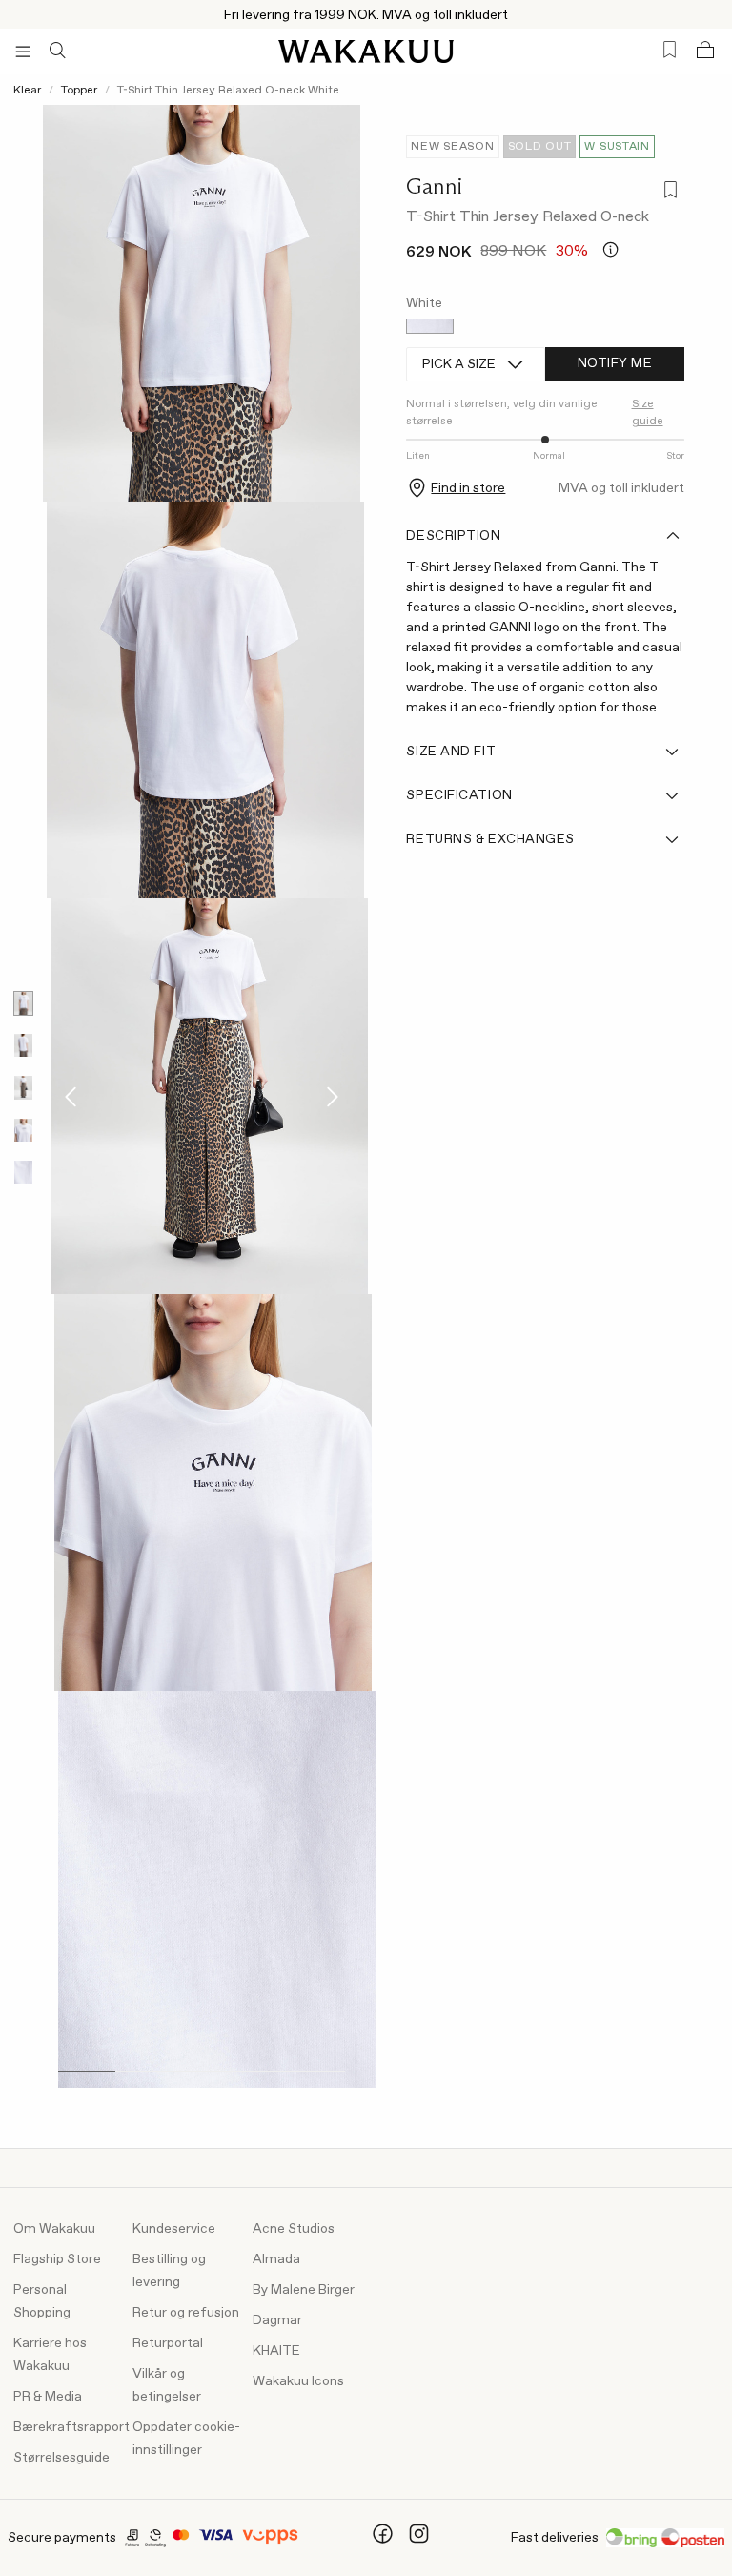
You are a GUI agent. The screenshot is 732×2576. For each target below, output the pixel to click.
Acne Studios (294, 2229)
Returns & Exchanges (490, 839)
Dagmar (277, 2320)
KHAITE (276, 2351)
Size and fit (451, 752)
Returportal (168, 2343)
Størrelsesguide (61, 2458)
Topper (79, 91)
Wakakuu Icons (298, 2381)
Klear (27, 91)
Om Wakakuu (54, 2229)
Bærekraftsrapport (71, 2427)
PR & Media (48, 2397)
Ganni (434, 186)
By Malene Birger (304, 2290)
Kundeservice (174, 2229)
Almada (276, 2259)
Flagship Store (57, 2259)
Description (453, 536)
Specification (459, 795)
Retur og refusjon (186, 2313)
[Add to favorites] (667, 192)
